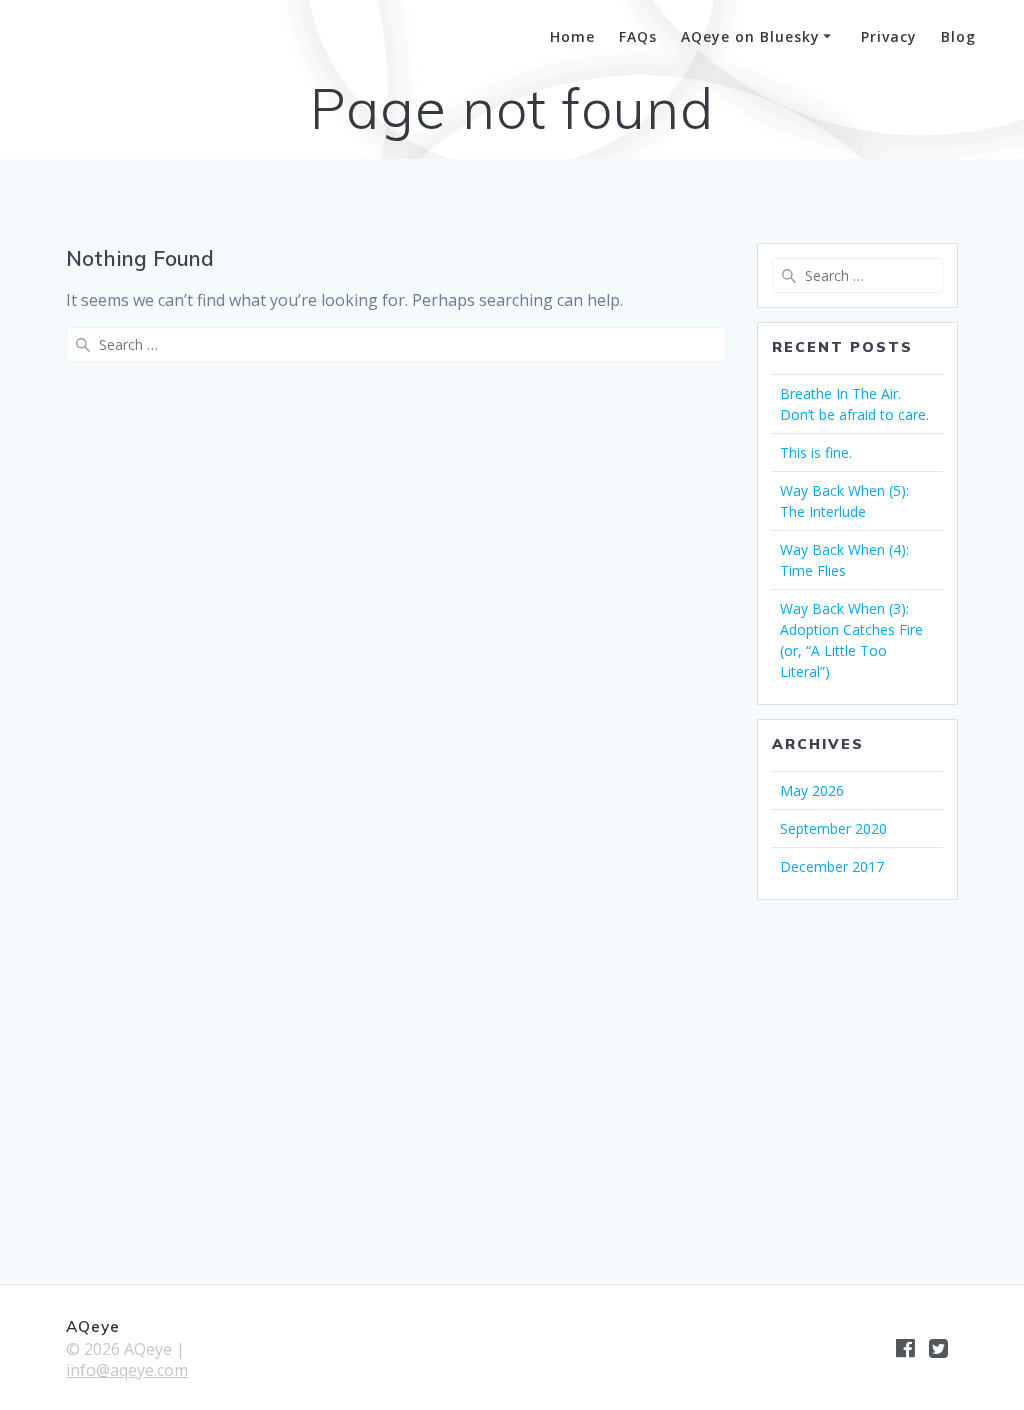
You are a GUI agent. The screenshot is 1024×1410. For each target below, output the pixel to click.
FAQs (638, 36)
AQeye (86, 38)
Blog (958, 36)
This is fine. (816, 452)
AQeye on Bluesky (750, 36)
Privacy (889, 36)
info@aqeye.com (127, 1370)
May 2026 (812, 790)
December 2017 (832, 866)
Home (572, 36)
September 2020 (833, 828)
